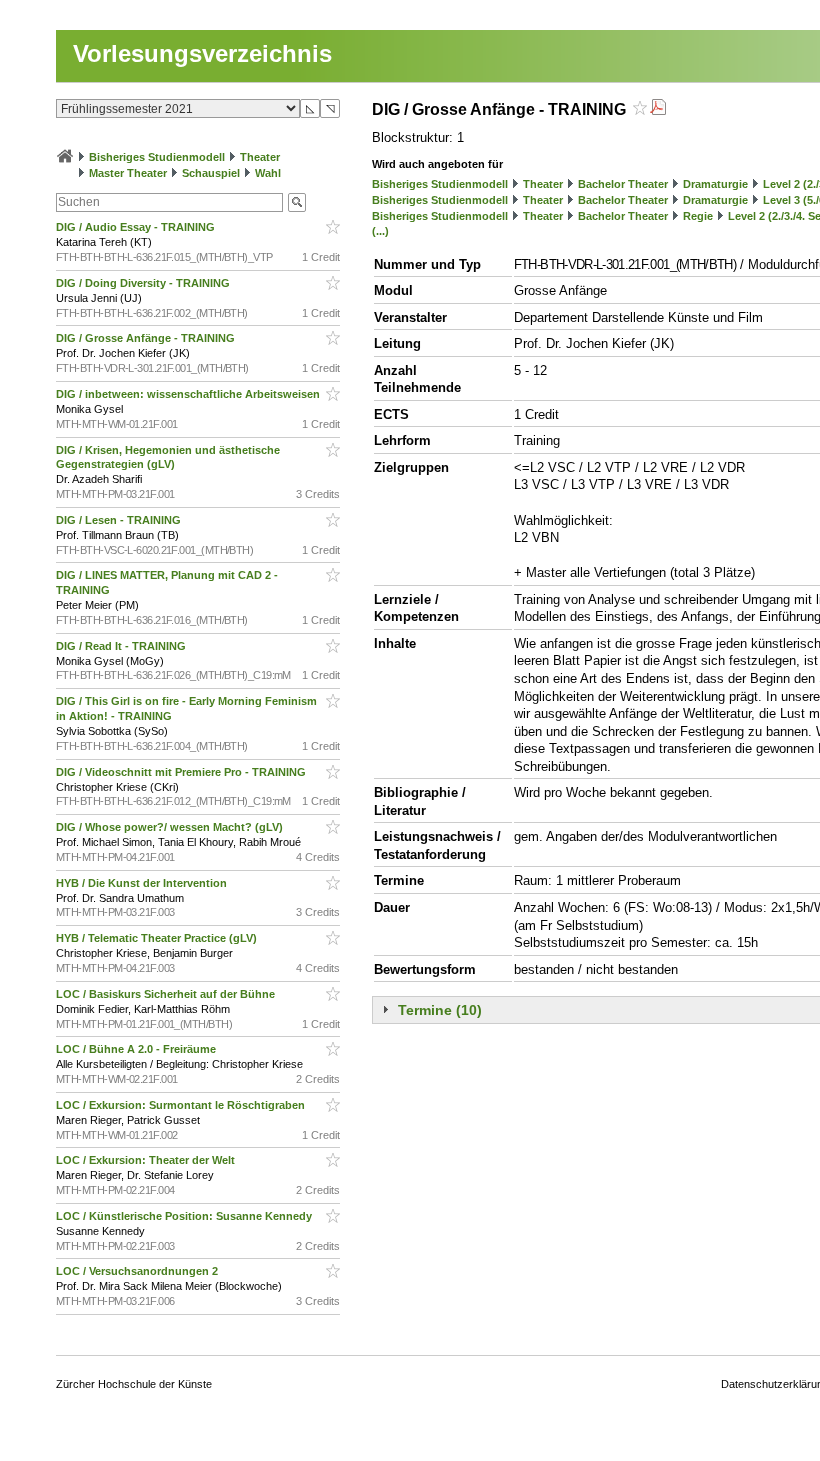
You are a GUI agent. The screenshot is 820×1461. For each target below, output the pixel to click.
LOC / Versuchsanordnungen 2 (138, 1271)
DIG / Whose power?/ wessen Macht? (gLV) (171, 827)
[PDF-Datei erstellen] (658, 109)
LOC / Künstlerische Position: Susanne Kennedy (185, 1216)
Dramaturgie (715, 184)
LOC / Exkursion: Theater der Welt (147, 1160)
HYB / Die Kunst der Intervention (143, 883)
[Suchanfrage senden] (297, 202)
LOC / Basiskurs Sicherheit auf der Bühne (167, 994)
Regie (698, 216)
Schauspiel (211, 173)
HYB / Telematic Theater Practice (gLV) (158, 938)
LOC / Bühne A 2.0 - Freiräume (137, 1049)
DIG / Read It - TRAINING (122, 646)
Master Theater (128, 173)
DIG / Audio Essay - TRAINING (137, 227)
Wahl (268, 173)
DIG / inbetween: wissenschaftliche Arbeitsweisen (189, 394)
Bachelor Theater (623, 184)
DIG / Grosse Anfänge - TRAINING (147, 338)
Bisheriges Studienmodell (157, 157)
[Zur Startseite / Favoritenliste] (65, 157)
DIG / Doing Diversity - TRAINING (144, 283)
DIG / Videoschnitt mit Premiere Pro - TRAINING (182, 772)
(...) (380, 231)
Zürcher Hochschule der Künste (134, 1384)
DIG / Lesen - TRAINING (120, 520)
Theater (260, 157)
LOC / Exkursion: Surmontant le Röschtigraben (182, 1105)
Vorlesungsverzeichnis (202, 53)
